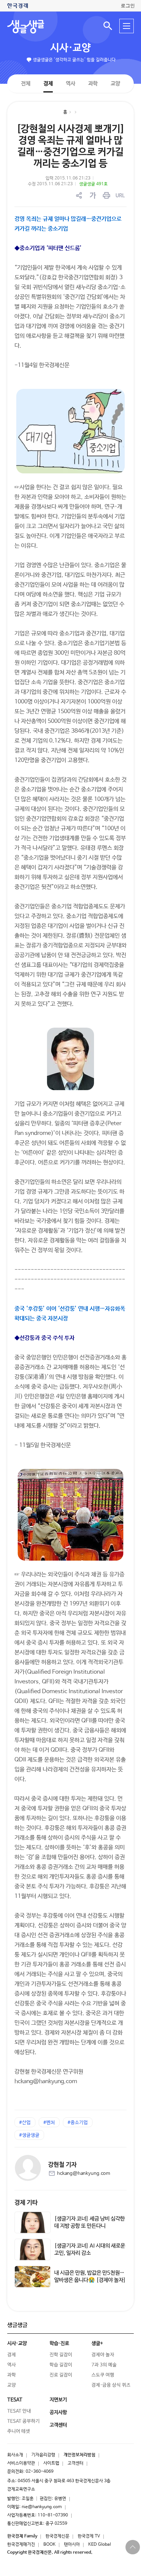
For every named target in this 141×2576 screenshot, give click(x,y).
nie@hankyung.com (42, 2507)
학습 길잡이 (61, 2365)
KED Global (100, 2545)
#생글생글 (29, 2135)
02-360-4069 (40, 2472)
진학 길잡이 (61, 2355)
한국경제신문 (57, 2536)
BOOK (50, 2545)
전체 (26, 83)
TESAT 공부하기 (23, 2421)
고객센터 (76, 2463)
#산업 (25, 2123)
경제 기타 (26, 2203)
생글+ (97, 2343)
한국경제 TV (89, 2536)
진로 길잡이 (61, 2375)
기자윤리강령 (43, 2455)
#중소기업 (78, 2123)
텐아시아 (72, 2545)
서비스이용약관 (21, 2463)
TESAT (15, 2400)
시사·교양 (70, 48)
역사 (70, 83)
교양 (115, 84)
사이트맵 (51, 2463)
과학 (93, 84)
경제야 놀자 (103, 2355)
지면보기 (58, 2400)
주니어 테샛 (19, 2431)
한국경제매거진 (21, 2545)
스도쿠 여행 (103, 2375)
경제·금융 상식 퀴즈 (111, 2385)
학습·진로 (59, 2343)
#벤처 (49, 2123)
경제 (48, 83)
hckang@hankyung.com (84, 2174)
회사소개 (15, 2455)
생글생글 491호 (93, 184)
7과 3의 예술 (104, 2365)
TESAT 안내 (19, 2411)
